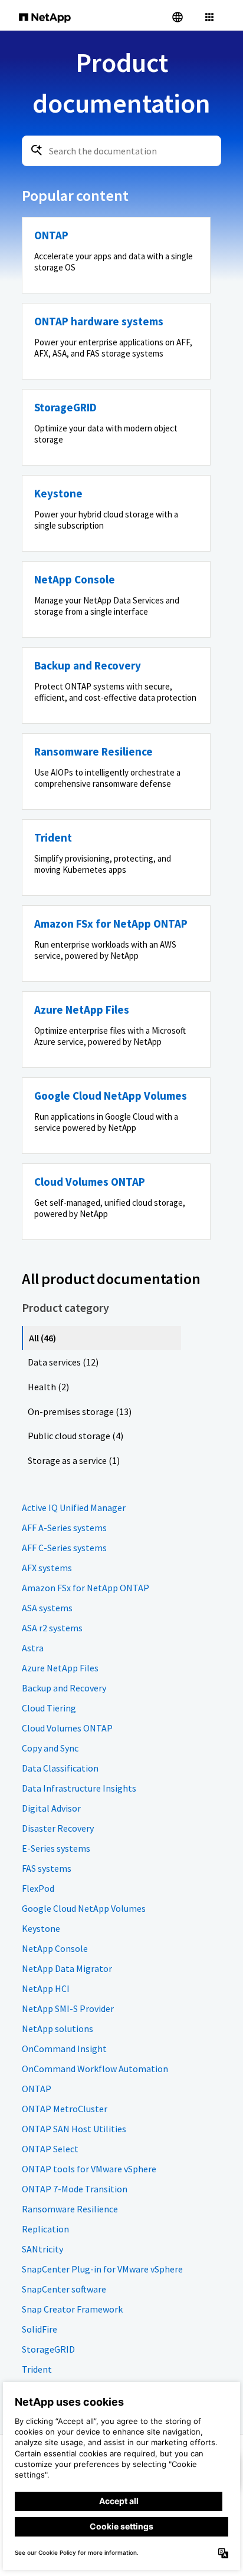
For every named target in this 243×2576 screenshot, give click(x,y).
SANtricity (42, 2249)
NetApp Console (55, 1948)
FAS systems (47, 1868)
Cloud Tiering (49, 1708)
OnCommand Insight (64, 2049)
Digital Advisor (51, 1808)
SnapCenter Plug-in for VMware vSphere (102, 2269)
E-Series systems (56, 1848)
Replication (45, 2229)
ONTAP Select (50, 2149)
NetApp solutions (58, 2029)
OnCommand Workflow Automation (95, 2069)
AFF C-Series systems (64, 1548)
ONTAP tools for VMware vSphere (89, 2169)
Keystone (41, 1928)
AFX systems (47, 1568)
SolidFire (40, 2329)
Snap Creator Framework (72, 2309)
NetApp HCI (46, 1988)
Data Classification (60, 1768)
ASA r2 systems (52, 1628)
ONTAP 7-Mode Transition (75, 2189)
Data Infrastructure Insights (79, 1788)
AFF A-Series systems (64, 1528)
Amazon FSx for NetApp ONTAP (86, 1588)
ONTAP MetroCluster (65, 2109)
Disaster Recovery (58, 1828)
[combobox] (121, 151)
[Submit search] (37, 150)
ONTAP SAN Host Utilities (74, 2129)
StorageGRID (48, 2349)
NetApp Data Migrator (67, 1968)
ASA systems (47, 1608)
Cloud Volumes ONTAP (67, 1728)
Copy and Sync (50, 1748)
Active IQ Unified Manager (74, 1508)
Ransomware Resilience (70, 2209)
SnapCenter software (64, 2289)
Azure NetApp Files (60, 1668)
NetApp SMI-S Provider (68, 2008)
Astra (33, 1648)
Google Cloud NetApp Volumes (84, 1908)
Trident (37, 2369)
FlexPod (38, 1888)
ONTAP (37, 2089)
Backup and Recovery (64, 1688)
